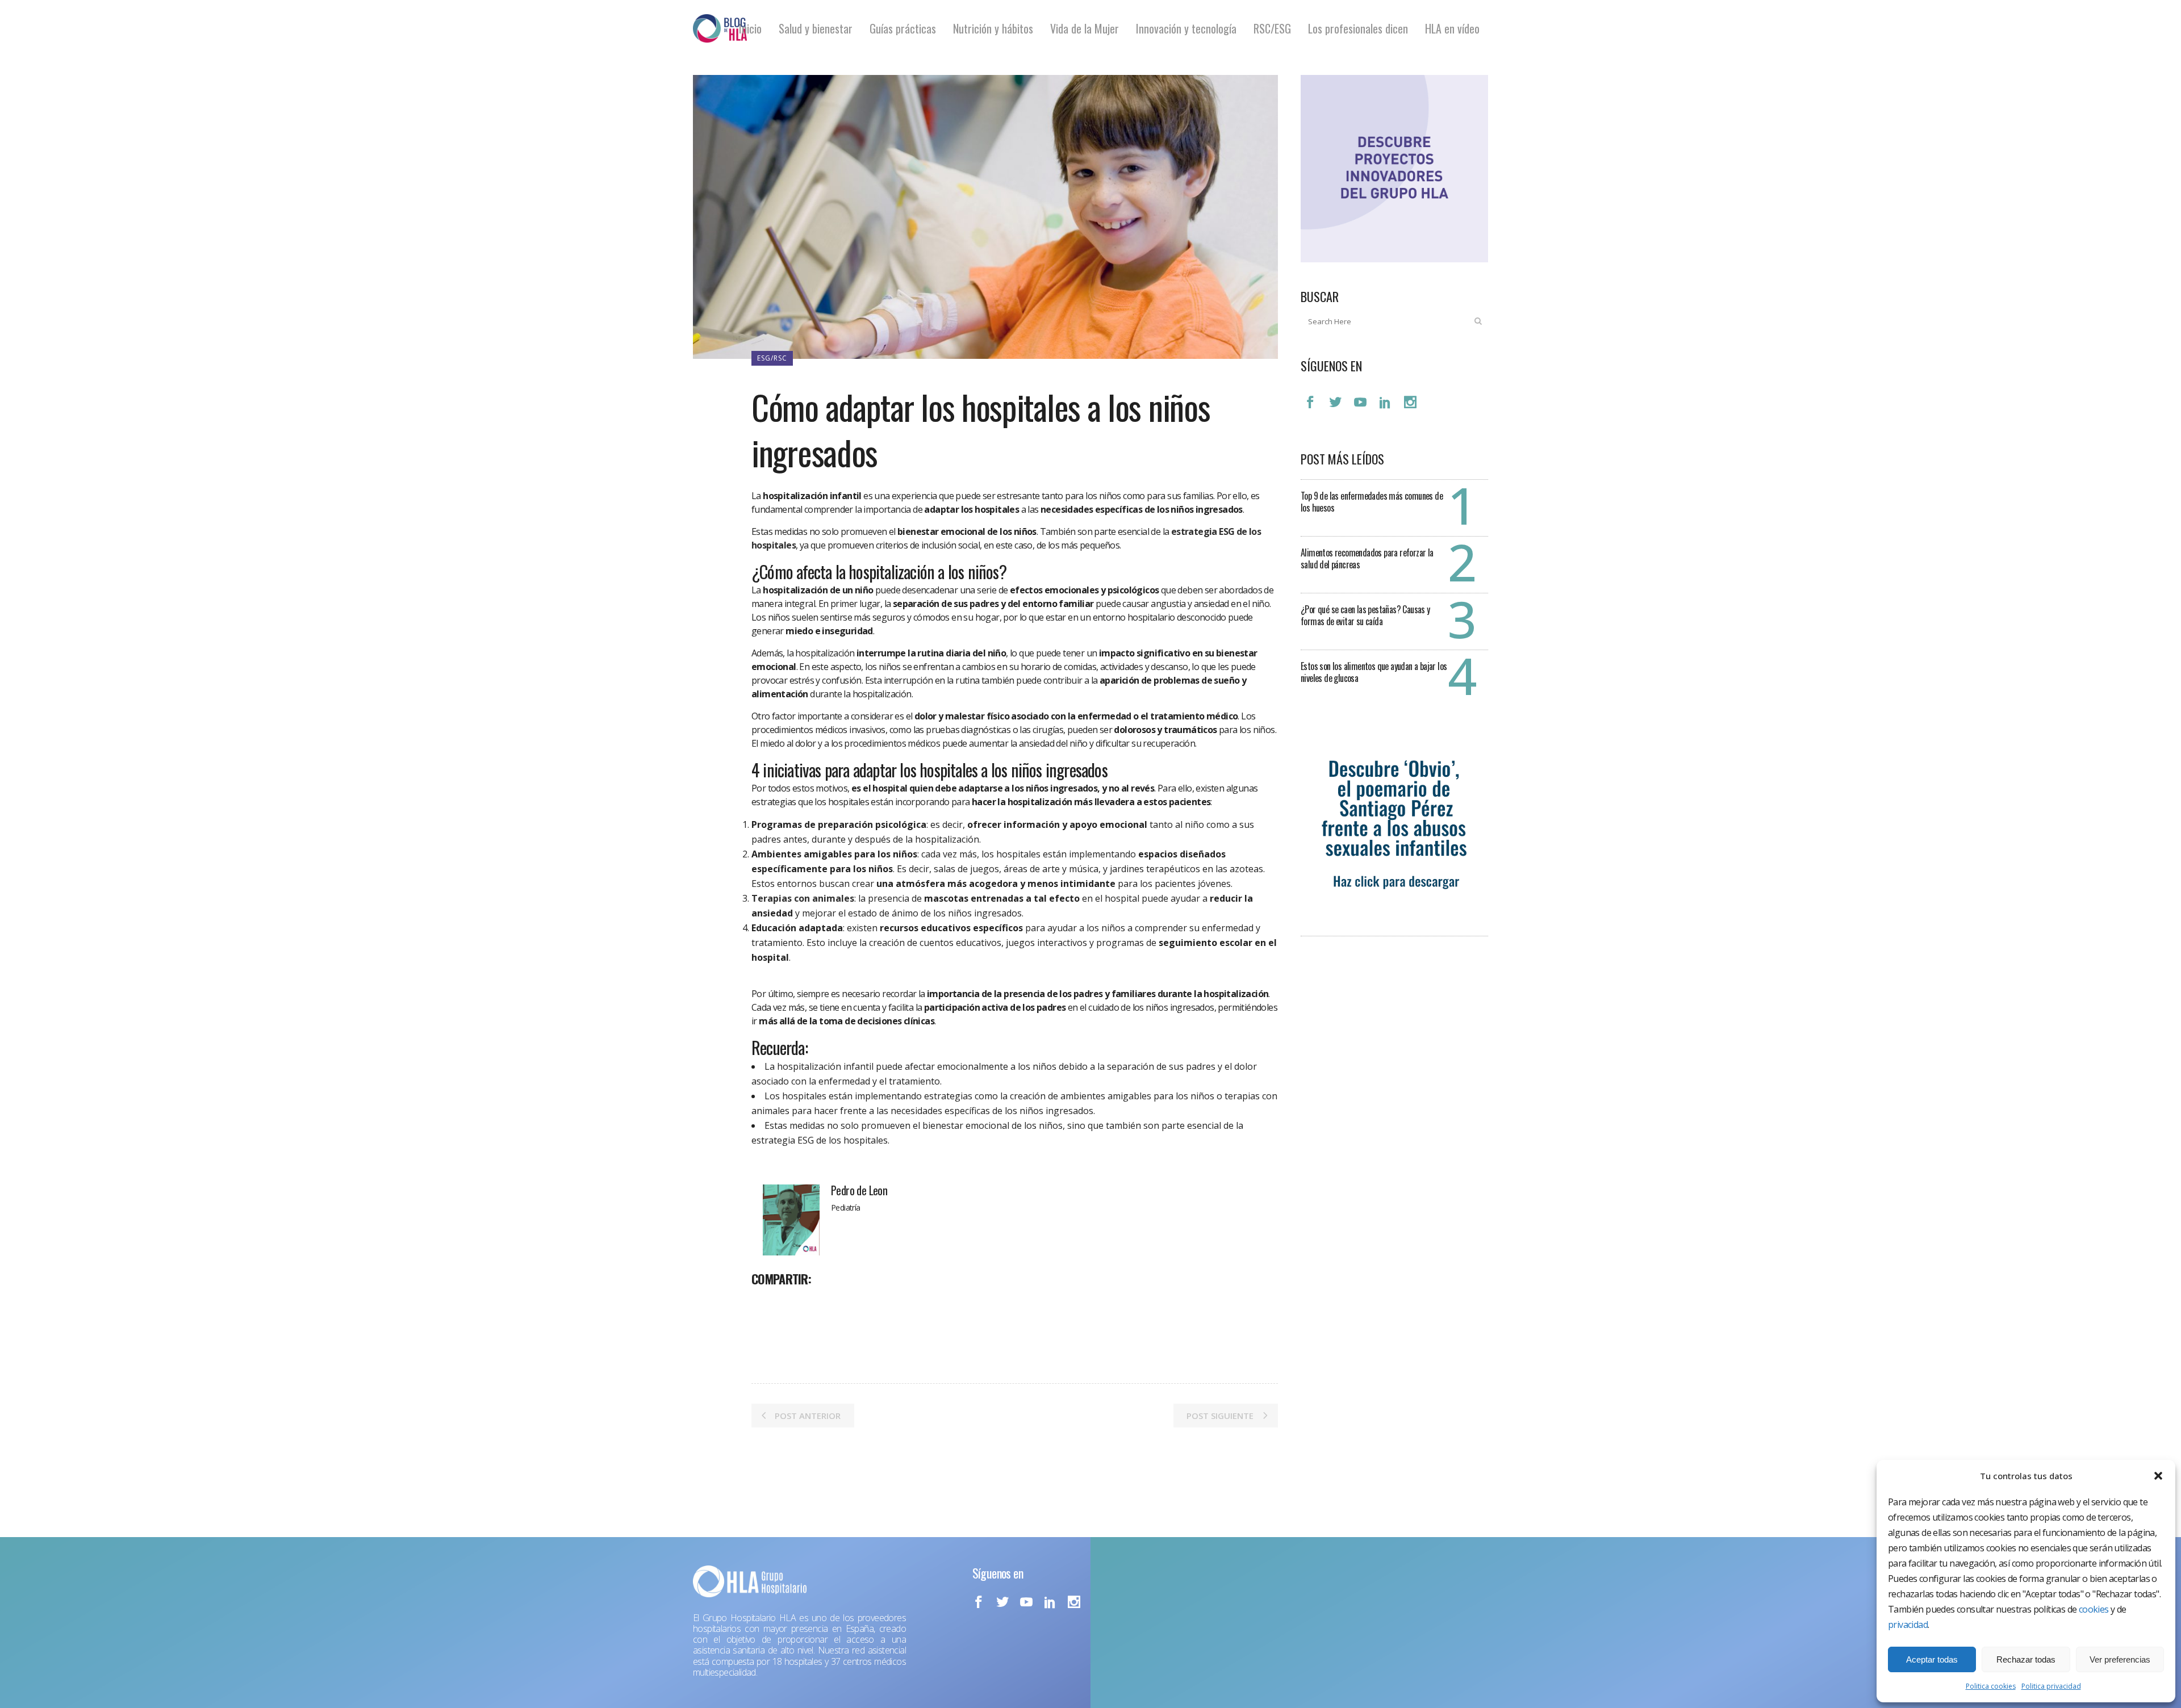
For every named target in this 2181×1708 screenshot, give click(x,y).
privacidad (1908, 1625)
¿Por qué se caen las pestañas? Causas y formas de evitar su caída (1365, 615)
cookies (2094, 1609)
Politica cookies (1991, 1686)
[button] (2158, 1476)
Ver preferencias (2120, 1659)
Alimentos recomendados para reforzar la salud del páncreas (1367, 558)
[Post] (790, 1304)
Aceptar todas (1932, 1659)
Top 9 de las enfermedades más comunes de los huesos (1372, 502)
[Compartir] (764, 1304)
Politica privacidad (2051, 1686)
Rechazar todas (2026, 1659)
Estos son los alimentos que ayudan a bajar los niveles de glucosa (1374, 672)
